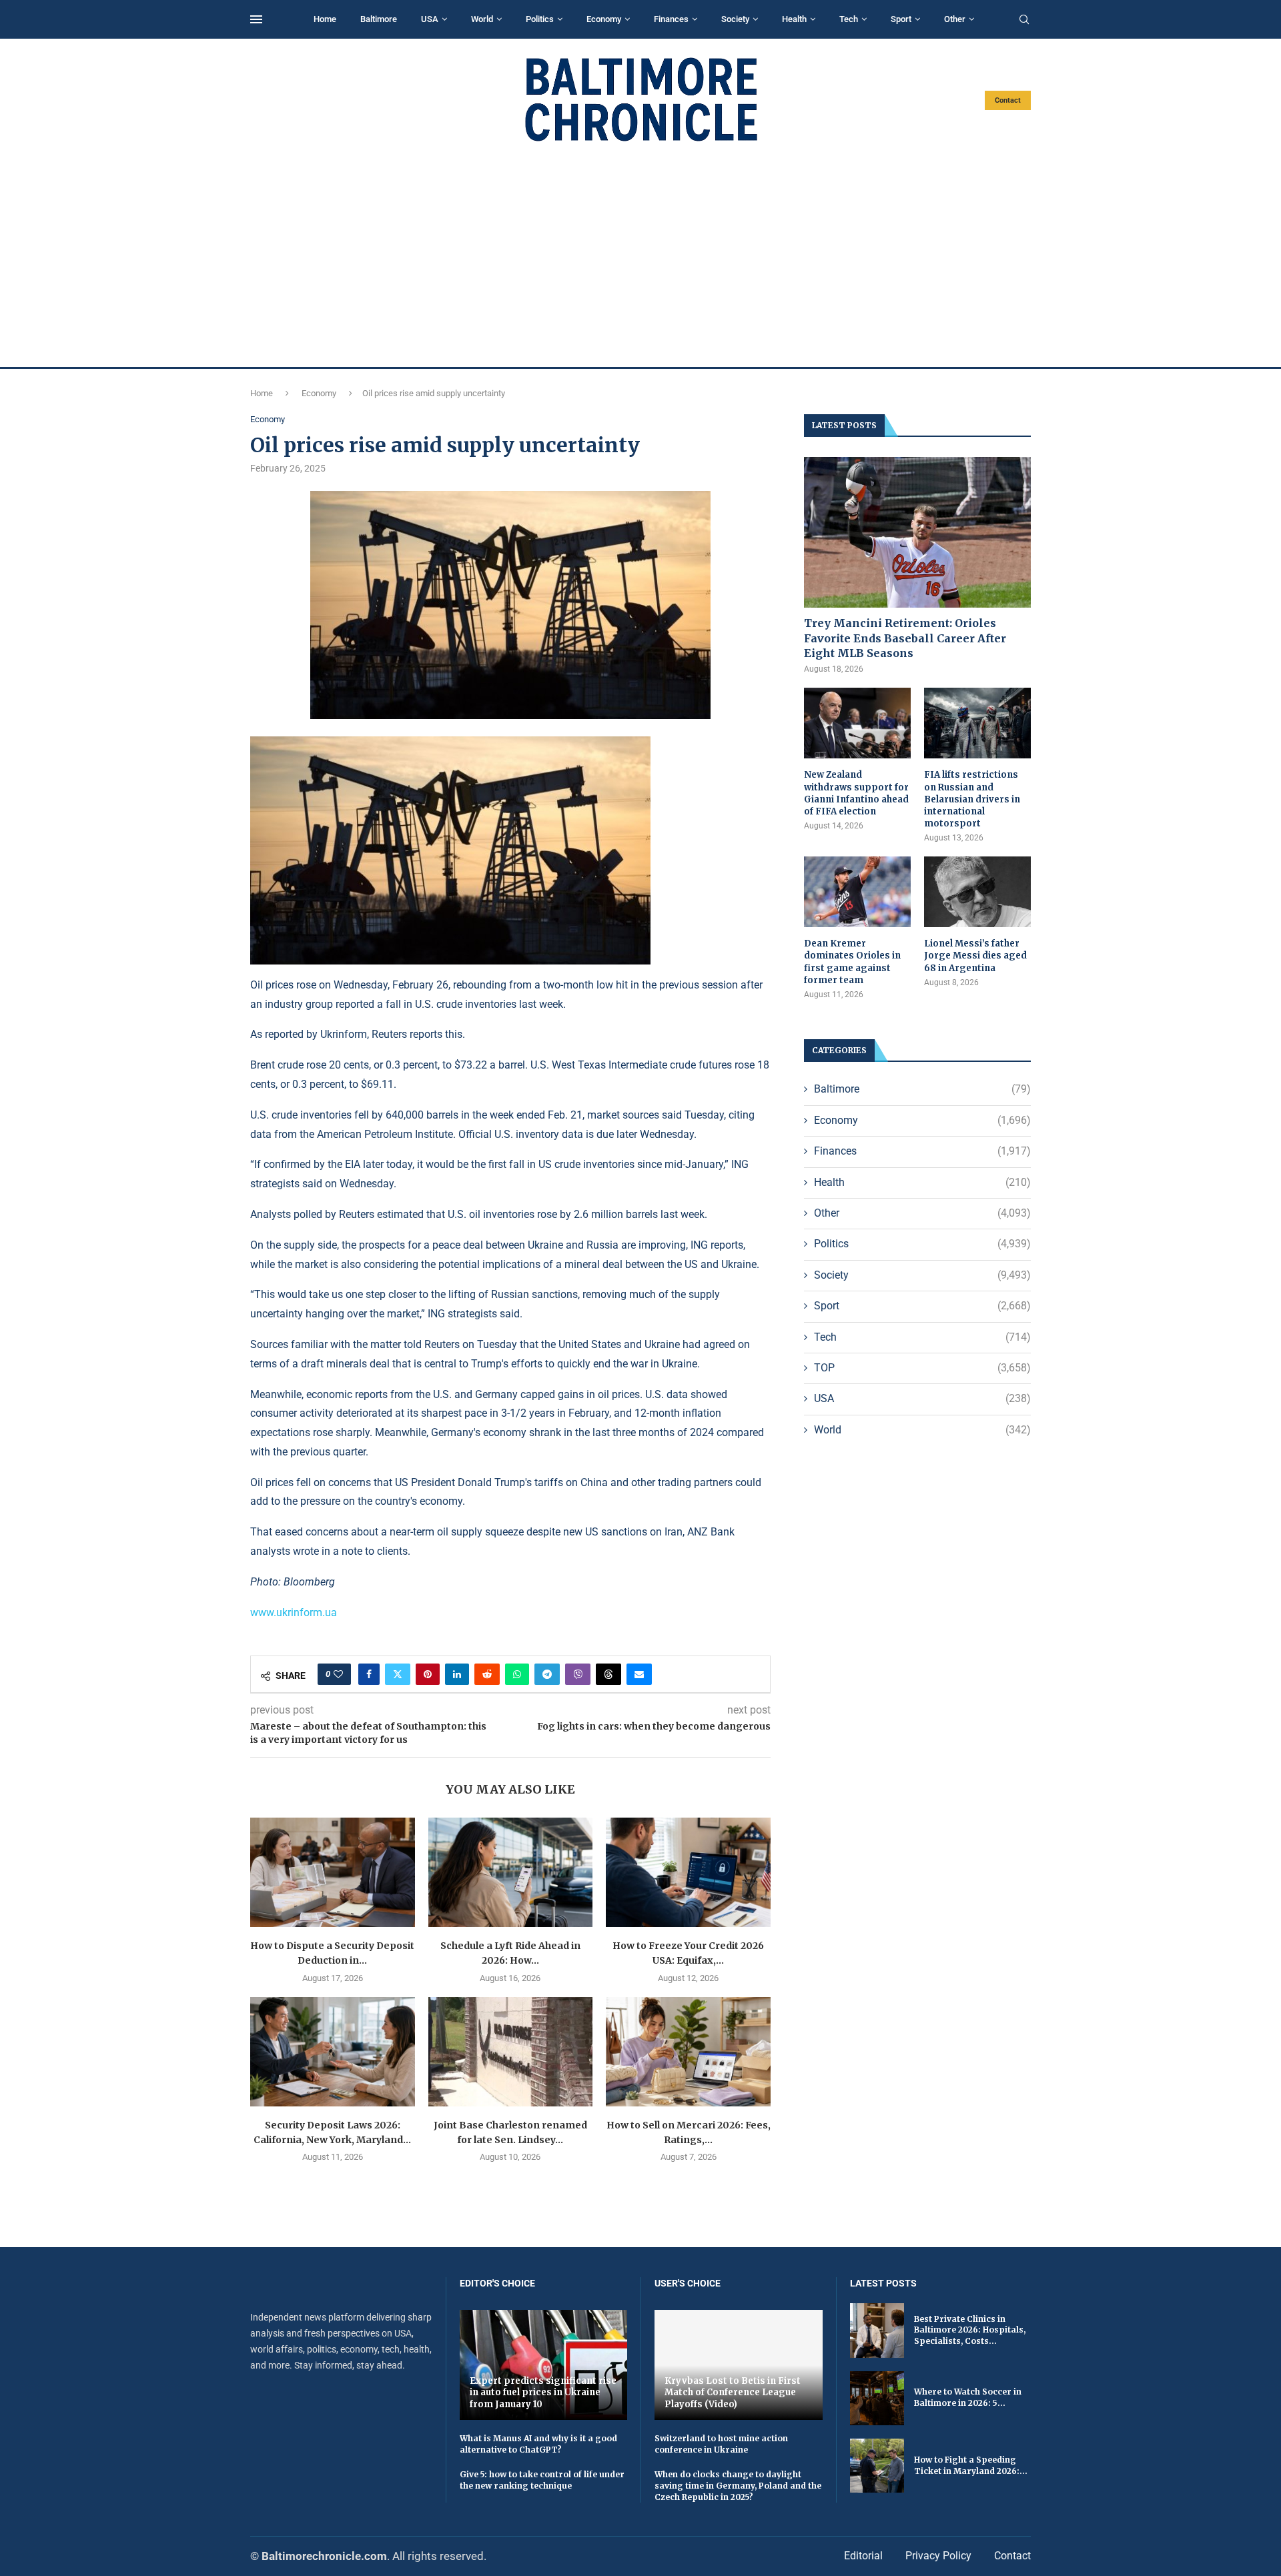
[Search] (1024, 20)
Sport (901, 19)
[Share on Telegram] (547, 1674)
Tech (849, 19)
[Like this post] (338, 1674)
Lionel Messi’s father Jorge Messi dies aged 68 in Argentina (975, 955)
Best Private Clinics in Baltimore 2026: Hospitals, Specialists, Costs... (970, 2330)
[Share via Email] (639, 1674)
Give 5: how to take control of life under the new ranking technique (542, 2480)
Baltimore (379, 19)
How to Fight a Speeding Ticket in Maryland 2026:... (971, 2465)
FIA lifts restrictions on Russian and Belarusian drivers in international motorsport (972, 799)
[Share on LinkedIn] (457, 1674)
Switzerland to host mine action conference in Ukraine (721, 2444)
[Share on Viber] (578, 1674)
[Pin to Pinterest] (428, 1674)
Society (735, 19)
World (482, 19)
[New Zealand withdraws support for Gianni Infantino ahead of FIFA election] (857, 723)
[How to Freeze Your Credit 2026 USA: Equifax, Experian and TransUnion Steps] (688, 1872)
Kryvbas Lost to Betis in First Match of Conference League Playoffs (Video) (733, 2393)
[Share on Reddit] (487, 1674)
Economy (604, 19)
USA (430, 19)
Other (955, 19)
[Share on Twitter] (398, 1674)
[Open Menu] (256, 19)
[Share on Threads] (608, 1674)
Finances (671, 19)
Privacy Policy (938, 2556)
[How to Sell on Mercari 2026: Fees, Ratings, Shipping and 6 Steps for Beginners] (688, 2052)
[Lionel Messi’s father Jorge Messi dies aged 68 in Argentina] (977, 892)
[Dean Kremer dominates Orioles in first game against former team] (857, 892)
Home (325, 19)
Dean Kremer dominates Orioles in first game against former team (852, 962)
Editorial (863, 2556)
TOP (922, 1368)
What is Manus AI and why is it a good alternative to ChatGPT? (538, 2444)
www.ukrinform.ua (294, 1613)
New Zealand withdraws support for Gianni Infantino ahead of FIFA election (856, 793)
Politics (540, 19)
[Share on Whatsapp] (517, 1674)
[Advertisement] (640, 255)
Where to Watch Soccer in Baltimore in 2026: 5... (968, 2397)
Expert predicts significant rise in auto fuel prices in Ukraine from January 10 (543, 2393)
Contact (1008, 100)
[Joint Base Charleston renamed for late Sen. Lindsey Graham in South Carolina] (511, 2052)
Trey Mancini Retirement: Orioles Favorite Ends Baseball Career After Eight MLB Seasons (905, 638)
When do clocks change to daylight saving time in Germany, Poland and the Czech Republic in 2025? (738, 2486)
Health (794, 19)
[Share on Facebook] (369, 1674)
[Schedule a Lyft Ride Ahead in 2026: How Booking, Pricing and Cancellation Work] (511, 1872)
